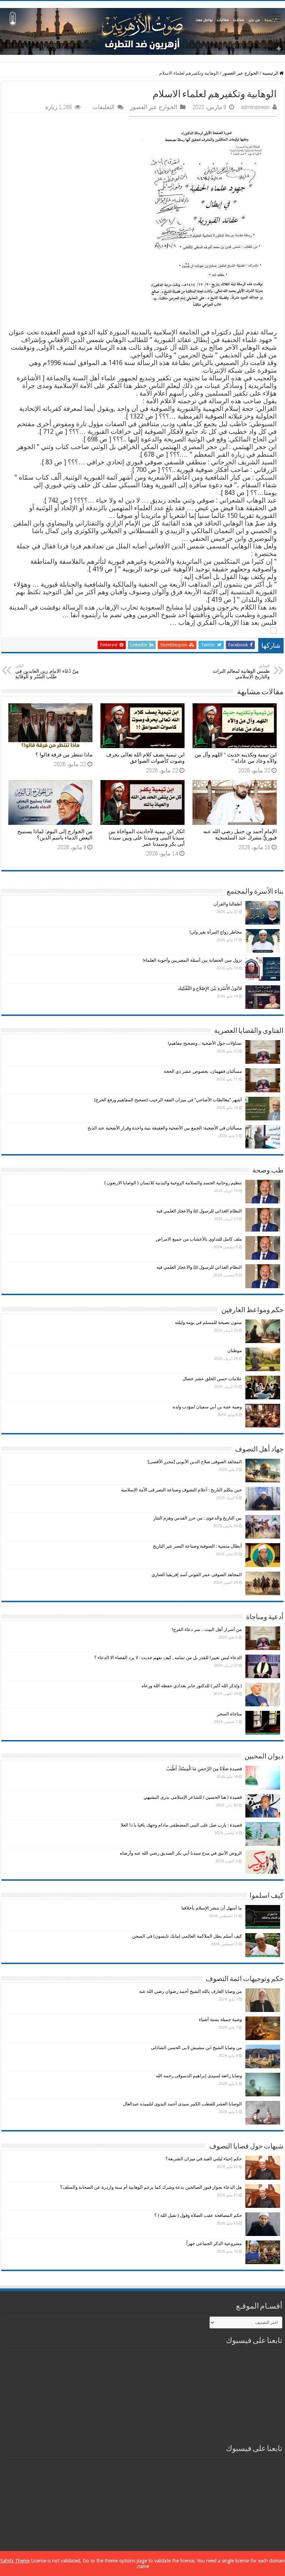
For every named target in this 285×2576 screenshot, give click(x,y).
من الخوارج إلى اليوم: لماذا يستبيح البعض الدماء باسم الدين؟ (55, 835)
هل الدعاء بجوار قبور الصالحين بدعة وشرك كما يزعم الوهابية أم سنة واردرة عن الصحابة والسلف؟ (151, 2187)
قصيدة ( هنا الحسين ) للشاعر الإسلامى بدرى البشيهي (193, 1797)
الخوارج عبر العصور (241, 73)
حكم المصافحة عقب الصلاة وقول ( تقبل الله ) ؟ (198, 2215)
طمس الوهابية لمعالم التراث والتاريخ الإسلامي (241, 672)
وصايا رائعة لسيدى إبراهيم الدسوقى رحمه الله (199, 2076)
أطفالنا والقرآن (228, 904)
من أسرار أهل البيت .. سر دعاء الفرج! (207, 1629)
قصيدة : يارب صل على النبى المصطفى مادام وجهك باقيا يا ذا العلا (181, 1825)
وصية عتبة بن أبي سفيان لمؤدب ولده (207, 1407)
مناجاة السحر (229, 1714)
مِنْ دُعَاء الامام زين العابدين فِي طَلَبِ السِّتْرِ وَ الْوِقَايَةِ (47, 672)
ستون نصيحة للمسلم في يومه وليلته (208, 1322)
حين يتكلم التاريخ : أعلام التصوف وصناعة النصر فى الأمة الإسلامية (181, 1490)
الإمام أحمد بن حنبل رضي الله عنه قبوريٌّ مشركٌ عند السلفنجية (240, 835)
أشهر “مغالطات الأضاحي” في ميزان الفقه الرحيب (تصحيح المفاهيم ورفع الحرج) (168, 1100)
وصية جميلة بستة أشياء (220, 2019)
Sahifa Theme (15, 2561)
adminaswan (255, 107)
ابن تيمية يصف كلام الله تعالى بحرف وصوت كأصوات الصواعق (145, 758)
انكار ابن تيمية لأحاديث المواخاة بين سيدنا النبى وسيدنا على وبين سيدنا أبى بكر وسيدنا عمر (146, 838)
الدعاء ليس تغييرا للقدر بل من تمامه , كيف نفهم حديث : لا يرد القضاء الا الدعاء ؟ (168, 1658)
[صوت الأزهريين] (142, 30)
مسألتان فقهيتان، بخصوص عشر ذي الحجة (203, 1071)
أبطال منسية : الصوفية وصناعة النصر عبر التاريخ (197, 1546)
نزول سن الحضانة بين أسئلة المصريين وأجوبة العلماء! (192, 960)
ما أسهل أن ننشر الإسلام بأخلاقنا (212, 1908)
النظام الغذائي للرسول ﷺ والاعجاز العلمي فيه (199, 1211)
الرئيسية (271, 73)
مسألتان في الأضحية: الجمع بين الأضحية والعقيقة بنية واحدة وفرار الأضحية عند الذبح (165, 1128)
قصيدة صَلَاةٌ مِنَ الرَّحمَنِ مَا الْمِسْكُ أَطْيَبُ (204, 1769)
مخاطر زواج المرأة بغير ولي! (216, 932)
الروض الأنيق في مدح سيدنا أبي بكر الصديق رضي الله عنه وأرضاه (181, 1853)
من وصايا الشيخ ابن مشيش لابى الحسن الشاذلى (196, 2048)
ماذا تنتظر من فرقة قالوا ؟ (64, 755)
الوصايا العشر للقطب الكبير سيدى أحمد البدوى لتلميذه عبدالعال (182, 2104)
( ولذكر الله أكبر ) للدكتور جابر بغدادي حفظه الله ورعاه (192, 1686)
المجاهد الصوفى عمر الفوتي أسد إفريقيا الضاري (197, 1575)
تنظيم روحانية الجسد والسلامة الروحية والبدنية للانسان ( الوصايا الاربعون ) (173, 1183)
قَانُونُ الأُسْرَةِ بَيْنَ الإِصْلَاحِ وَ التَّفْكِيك (210, 988)
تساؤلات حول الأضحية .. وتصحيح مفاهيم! (205, 1043)
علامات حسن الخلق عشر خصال (212, 1379)
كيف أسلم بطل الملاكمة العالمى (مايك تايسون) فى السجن (187, 1936)
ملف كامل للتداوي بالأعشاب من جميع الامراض (199, 1239)
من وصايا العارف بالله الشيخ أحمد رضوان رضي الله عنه (190, 1991)
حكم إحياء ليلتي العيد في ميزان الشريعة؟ (204, 2159)
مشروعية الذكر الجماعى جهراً (214, 2243)
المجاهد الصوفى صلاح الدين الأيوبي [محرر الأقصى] (195, 1462)
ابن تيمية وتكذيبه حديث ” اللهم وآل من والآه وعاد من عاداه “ (236, 758)
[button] (142, 630)
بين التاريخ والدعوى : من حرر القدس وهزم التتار (198, 1518)
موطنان (235, 1351)
